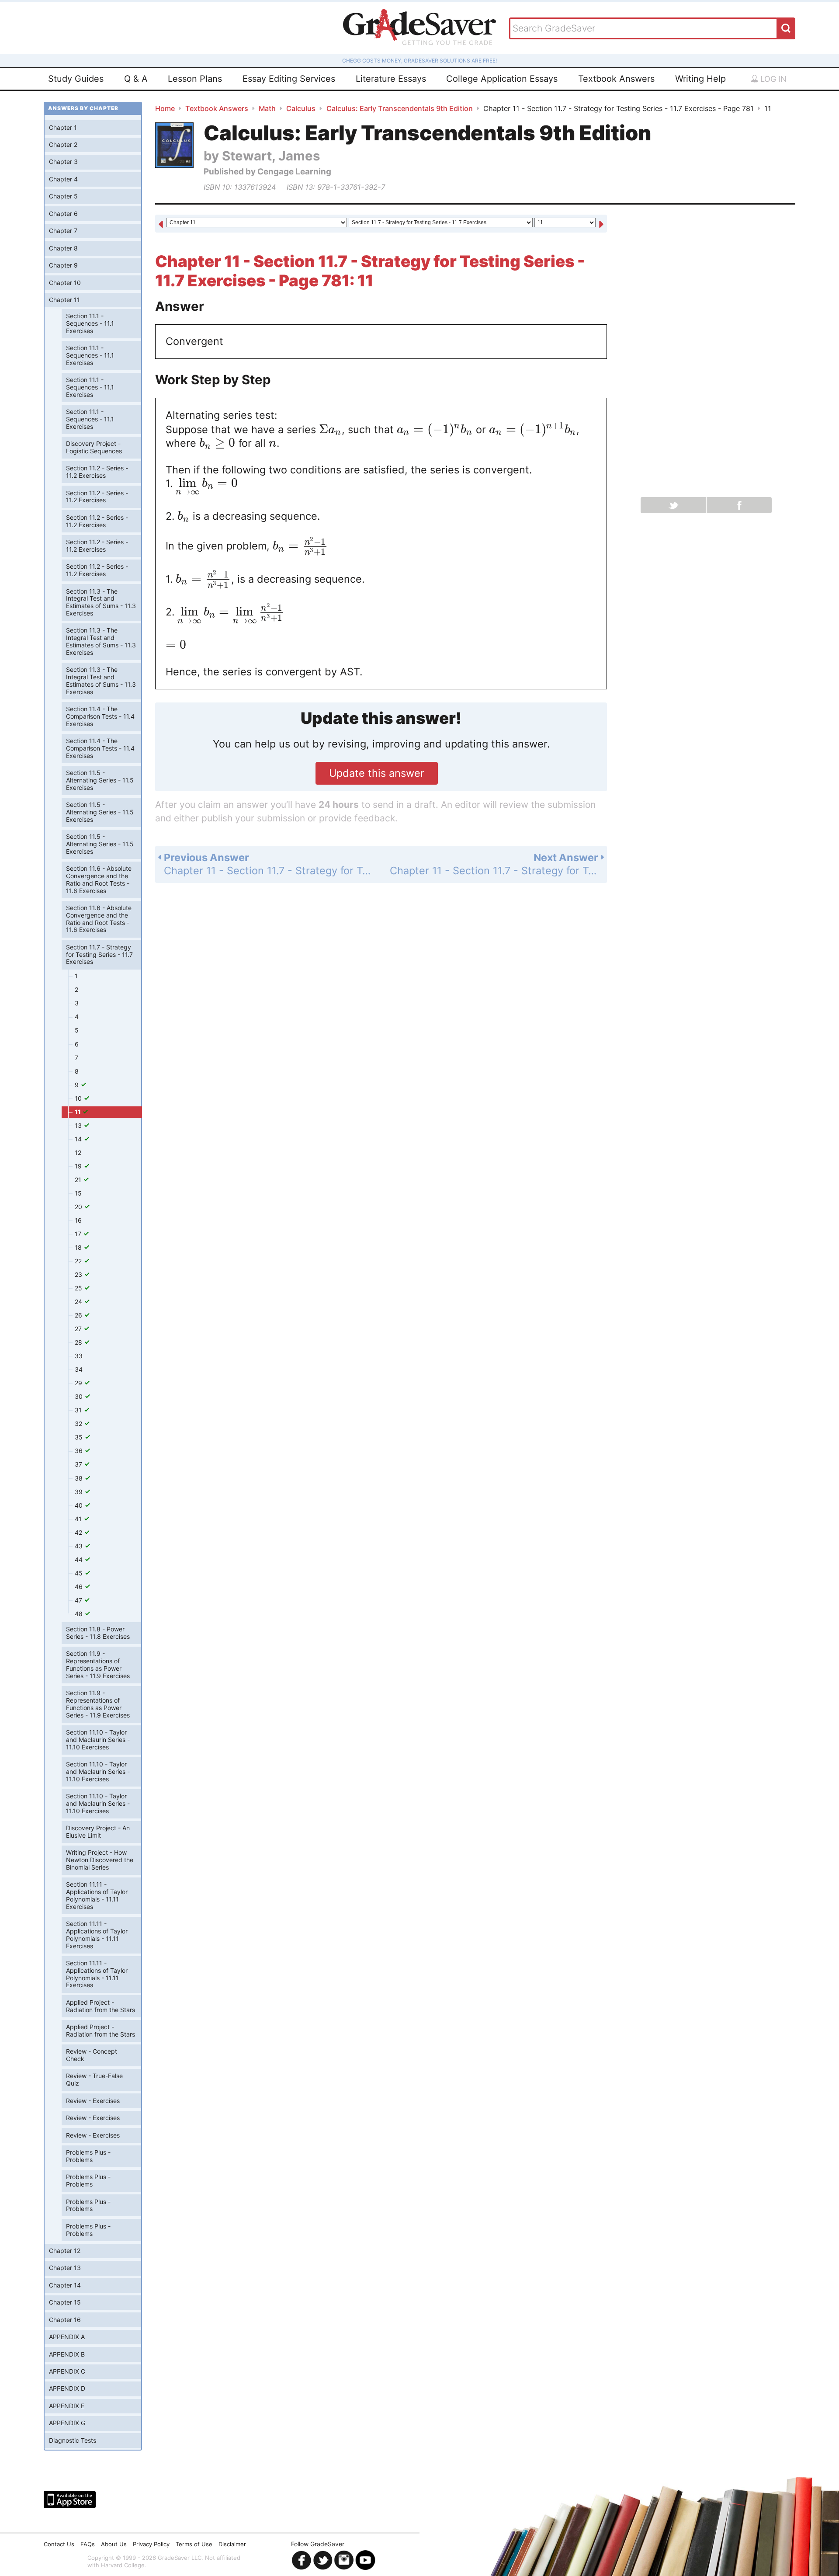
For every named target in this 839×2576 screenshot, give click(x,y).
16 (78, 1220)
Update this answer (377, 773)
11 (78, 1112)
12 (78, 1152)
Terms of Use (194, 2544)
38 (80, 1478)
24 (79, 1302)
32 (79, 1424)
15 (78, 1193)
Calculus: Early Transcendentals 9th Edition (400, 108)
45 (80, 1573)
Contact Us (59, 2544)
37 (79, 1464)
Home (165, 108)
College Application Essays (502, 79)
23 (79, 1274)
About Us (114, 2544)
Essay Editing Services (289, 79)
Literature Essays (391, 79)
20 (79, 1207)
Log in (772, 79)
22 (79, 1261)
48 (80, 1614)
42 (79, 1532)
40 (80, 1505)
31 (79, 1410)
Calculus (301, 108)
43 (80, 1546)
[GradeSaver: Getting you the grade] (419, 28)
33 (79, 1356)
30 (80, 1396)
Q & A (136, 79)
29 (79, 1383)
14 (79, 1139)
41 (79, 1519)
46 (80, 1587)
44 (80, 1559)
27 (79, 1329)
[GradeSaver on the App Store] (70, 2500)
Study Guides (76, 79)
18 (79, 1247)
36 (80, 1451)
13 (79, 1125)
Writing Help (700, 79)
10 (79, 1098)
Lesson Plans (195, 79)
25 (79, 1288)
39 (80, 1492)
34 (79, 1369)
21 (79, 1180)
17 (79, 1234)
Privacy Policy (151, 2544)
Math (267, 108)
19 (79, 1166)
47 (79, 1600)
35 (80, 1437)
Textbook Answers (616, 79)
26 (79, 1315)
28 (79, 1342)
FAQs (88, 2544)
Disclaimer (232, 2544)
